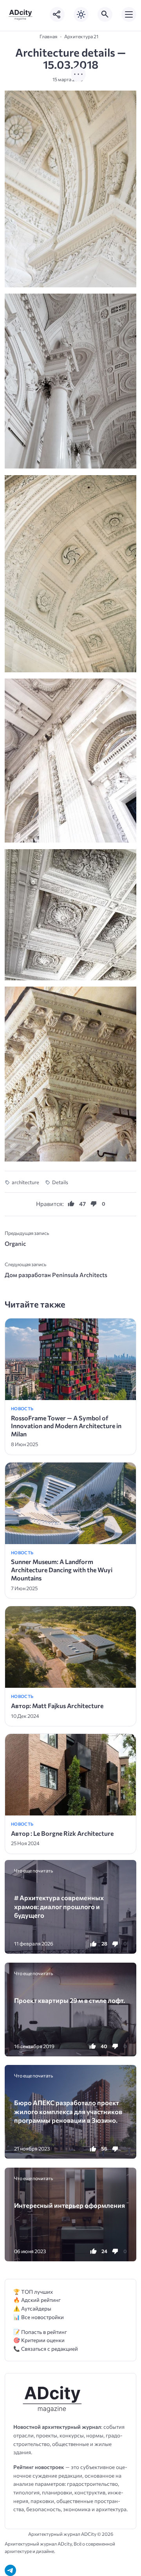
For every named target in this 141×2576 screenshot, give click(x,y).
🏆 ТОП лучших (33, 2292)
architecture (25, 1182)
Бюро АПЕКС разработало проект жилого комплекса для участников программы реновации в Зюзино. (68, 2111)
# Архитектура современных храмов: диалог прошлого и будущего (59, 1906)
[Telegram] (10, 2570)
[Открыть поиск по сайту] (105, 14)
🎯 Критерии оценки (39, 2340)
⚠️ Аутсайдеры (32, 2308)
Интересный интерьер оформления (70, 2205)
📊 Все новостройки (39, 2317)
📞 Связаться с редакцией (46, 2349)
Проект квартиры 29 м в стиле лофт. (70, 2000)
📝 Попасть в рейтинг (40, 2332)
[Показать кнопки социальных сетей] (57, 14)
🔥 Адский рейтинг (37, 2300)
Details (60, 1182)
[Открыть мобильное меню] (129, 14)
